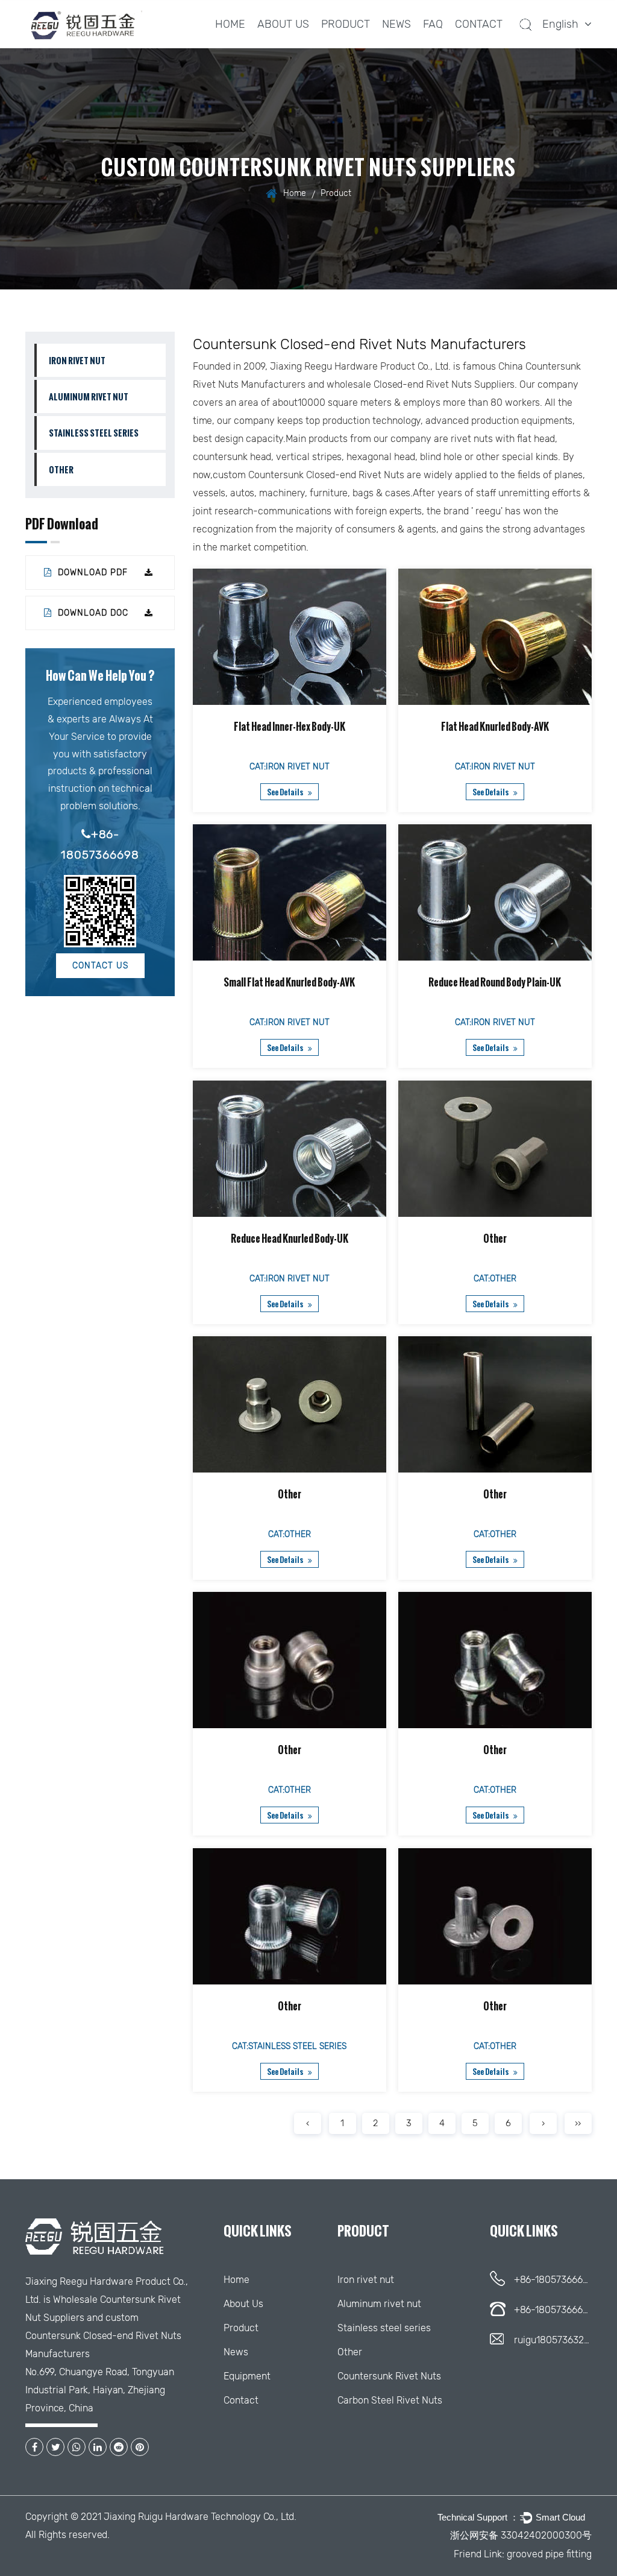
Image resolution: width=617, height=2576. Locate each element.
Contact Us (100, 966)
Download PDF (91, 573)
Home (230, 24)
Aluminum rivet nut (89, 396)
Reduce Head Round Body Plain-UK (495, 983)
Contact (479, 24)
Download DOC (92, 613)
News (396, 24)
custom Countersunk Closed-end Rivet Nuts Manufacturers (103, 2336)
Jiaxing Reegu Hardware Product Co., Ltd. (360, 366)
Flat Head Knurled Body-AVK (495, 727)
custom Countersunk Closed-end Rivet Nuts (308, 475)
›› (578, 2123)
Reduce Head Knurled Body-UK (290, 1239)
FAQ (433, 24)
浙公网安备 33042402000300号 (521, 2535)
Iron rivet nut (77, 360)
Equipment (247, 2376)
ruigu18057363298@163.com (553, 2340)
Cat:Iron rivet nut (290, 767)
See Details (286, 792)
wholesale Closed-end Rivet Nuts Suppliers (421, 384)
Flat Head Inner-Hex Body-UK (290, 727)
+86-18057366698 (100, 845)
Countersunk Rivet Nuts (389, 2376)
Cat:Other (495, 1279)
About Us (283, 24)
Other (61, 469)
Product (346, 24)
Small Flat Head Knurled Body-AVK (290, 983)
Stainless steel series (355, 44)
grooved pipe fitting (549, 2554)
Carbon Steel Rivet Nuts (390, 2400)
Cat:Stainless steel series (290, 2046)
